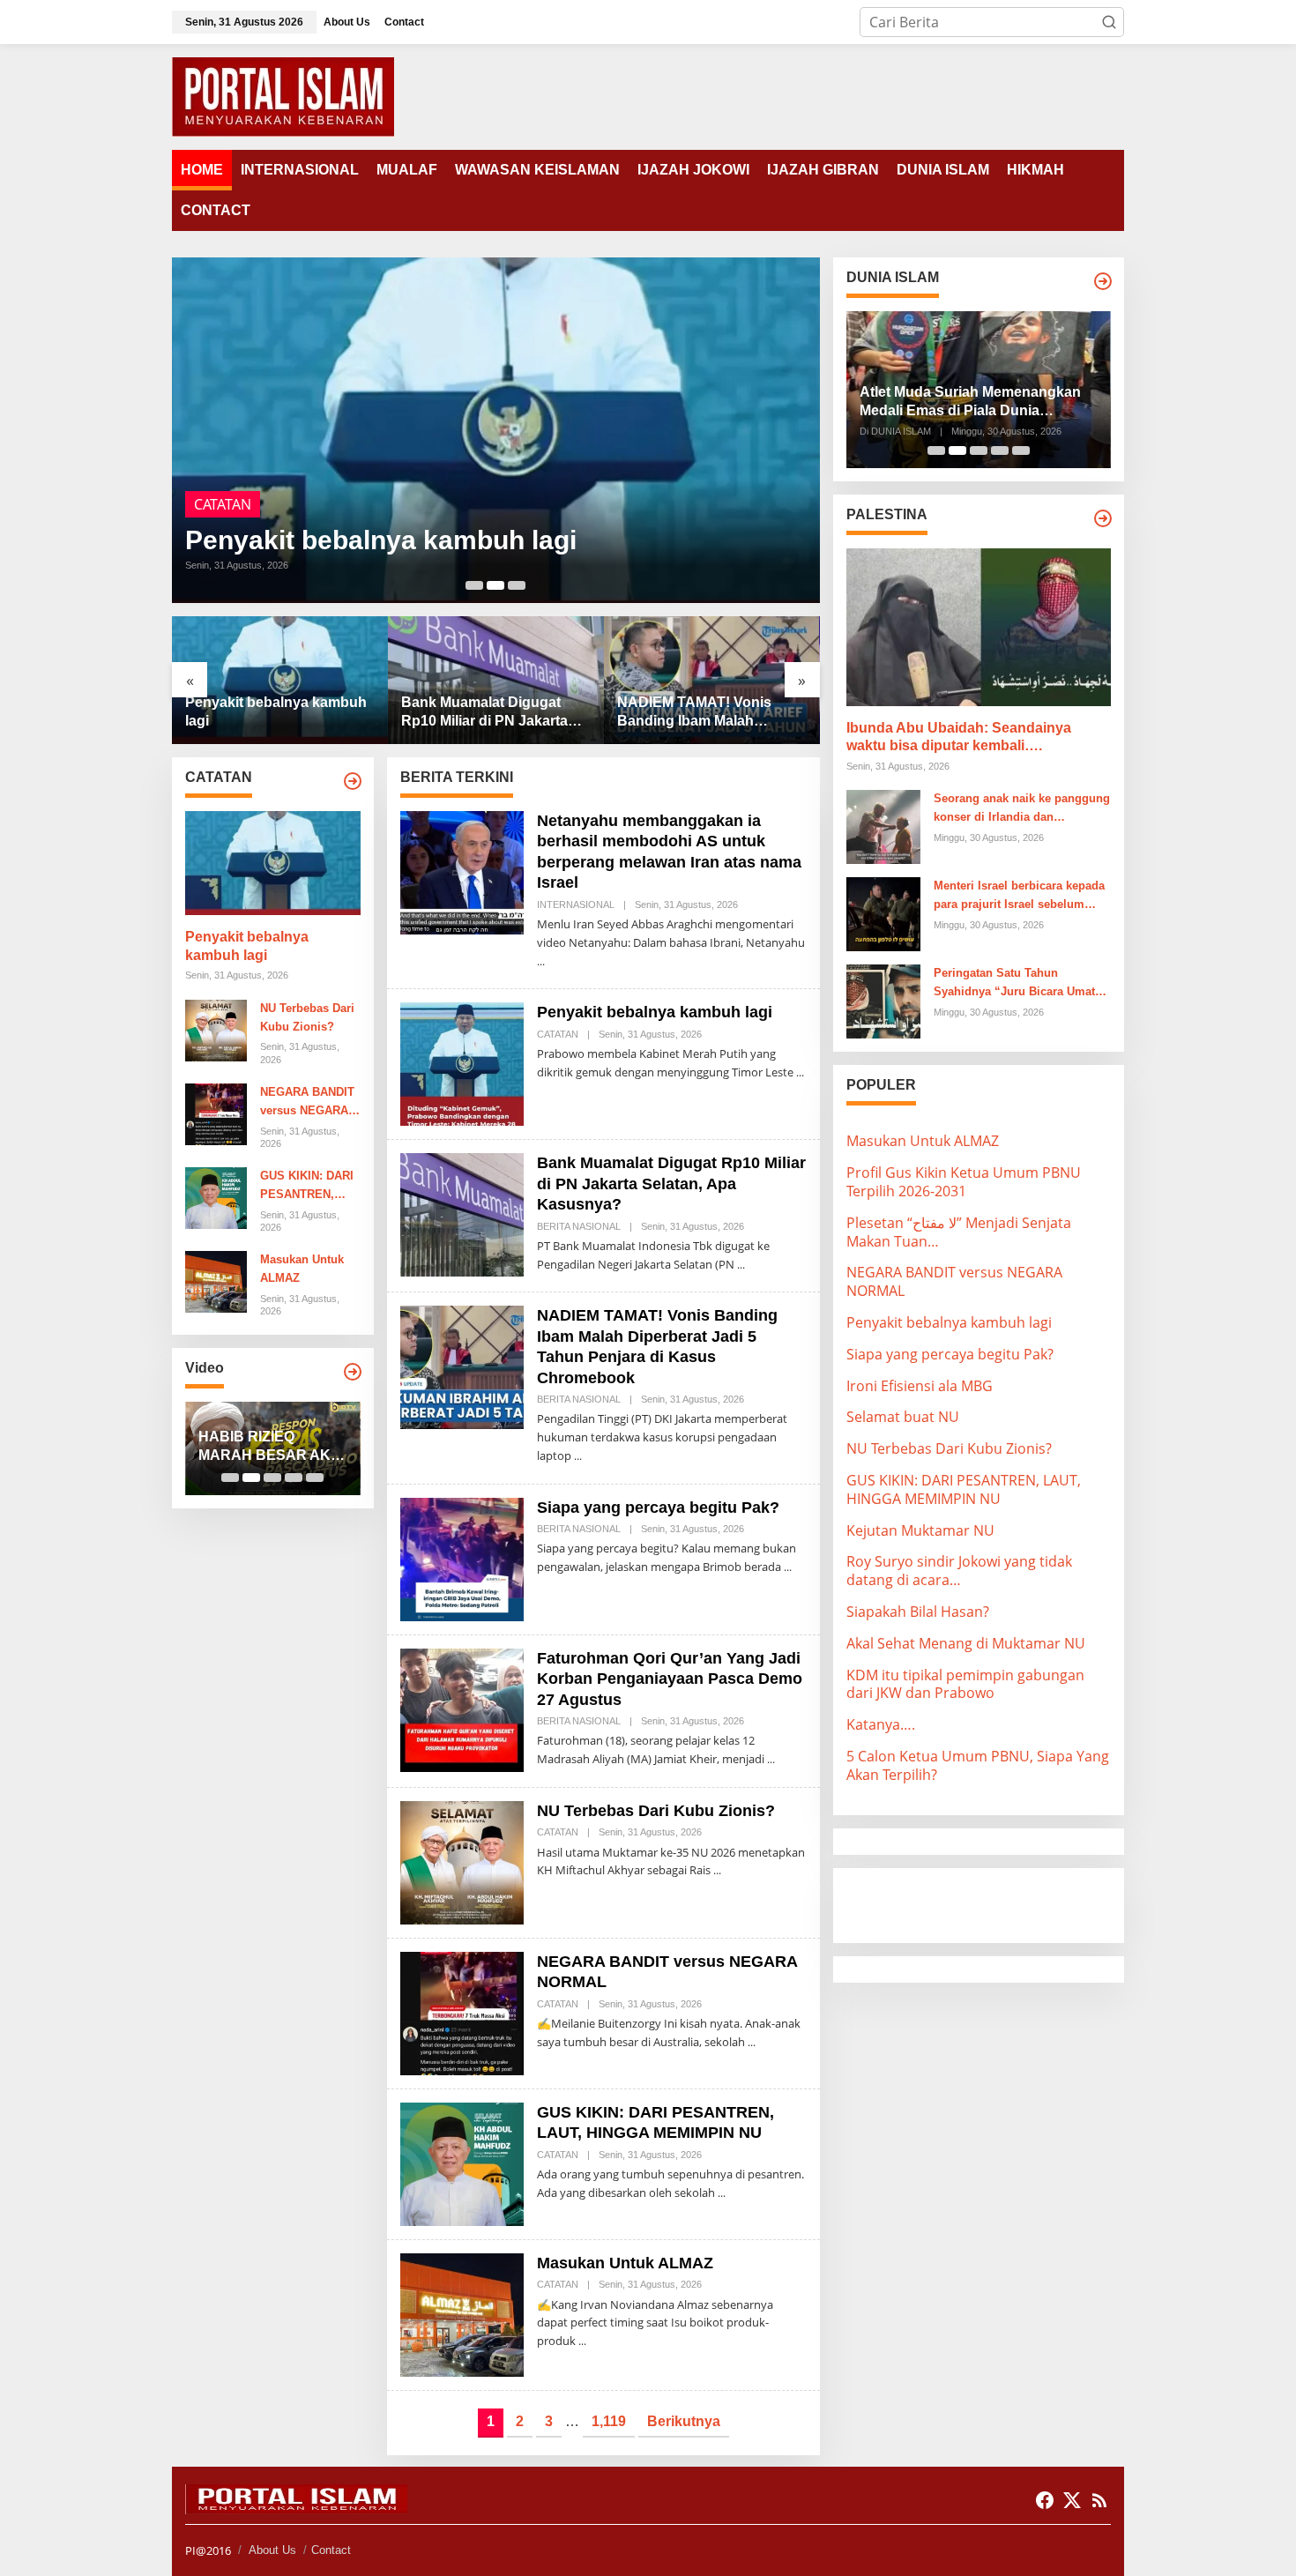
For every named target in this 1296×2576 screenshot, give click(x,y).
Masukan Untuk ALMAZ (302, 1269)
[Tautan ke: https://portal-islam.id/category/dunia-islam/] (1103, 281)
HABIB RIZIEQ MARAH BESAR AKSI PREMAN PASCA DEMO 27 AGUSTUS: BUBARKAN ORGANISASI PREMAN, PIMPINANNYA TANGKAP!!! (271, 1447)
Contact (331, 2550)
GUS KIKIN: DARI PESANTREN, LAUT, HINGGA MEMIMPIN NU (307, 1187)
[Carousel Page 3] (517, 585)
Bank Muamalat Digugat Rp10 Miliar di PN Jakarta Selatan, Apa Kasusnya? (484, 713)
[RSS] (1099, 2500)
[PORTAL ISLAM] (283, 95)
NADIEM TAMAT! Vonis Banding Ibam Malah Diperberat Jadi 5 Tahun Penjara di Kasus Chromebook (697, 713)
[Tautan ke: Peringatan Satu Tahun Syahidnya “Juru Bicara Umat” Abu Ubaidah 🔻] (883, 1001)
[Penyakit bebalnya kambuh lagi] (800, 1072)
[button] (1109, 22)
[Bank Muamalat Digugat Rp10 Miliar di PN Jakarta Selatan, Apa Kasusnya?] (741, 1265)
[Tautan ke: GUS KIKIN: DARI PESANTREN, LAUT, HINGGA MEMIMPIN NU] (216, 1196)
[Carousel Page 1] (474, 585)
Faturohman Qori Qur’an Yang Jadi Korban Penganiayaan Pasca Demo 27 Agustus (670, 1679)
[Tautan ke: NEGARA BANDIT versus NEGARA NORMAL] (216, 1113)
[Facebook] (1045, 2500)
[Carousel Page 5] (315, 1478)
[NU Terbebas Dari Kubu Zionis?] (717, 1870)
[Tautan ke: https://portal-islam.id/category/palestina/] (1103, 518)
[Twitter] (1072, 2500)
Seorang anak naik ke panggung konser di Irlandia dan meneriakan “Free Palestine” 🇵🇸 (1022, 809)
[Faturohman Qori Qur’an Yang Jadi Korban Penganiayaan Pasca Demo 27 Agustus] (771, 1759)
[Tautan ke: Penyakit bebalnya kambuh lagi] (496, 430)
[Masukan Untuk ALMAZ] (582, 2341)
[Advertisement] (987, 1903)
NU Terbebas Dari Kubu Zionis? (307, 1017)
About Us (272, 2550)
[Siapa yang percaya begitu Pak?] (788, 1567)
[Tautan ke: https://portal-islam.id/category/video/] (353, 1372)
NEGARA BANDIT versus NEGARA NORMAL (307, 1103)
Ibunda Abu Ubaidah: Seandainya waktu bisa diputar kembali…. (959, 737)
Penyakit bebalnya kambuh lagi (381, 540)
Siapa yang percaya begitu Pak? (658, 1508)
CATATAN (223, 504)
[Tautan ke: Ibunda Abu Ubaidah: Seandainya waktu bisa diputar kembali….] (979, 627)
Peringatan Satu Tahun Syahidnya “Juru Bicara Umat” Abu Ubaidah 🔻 (1017, 984)
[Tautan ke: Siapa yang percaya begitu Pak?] (462, 1558)
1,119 (609, 2421)
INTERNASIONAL (576, 905)
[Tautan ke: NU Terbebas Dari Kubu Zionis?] (216, 1029)
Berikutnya (684, 2421)
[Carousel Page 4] (294, 1478)
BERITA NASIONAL (579, 1226)
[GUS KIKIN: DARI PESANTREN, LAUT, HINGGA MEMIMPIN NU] (722, 2193)
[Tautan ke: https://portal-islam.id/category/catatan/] (353, 781)
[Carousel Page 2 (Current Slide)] (495, 585)
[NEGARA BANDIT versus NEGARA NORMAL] (752, 2042)
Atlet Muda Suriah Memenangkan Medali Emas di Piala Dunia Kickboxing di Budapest (970, 402)
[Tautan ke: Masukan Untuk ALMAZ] (216, 1281)
